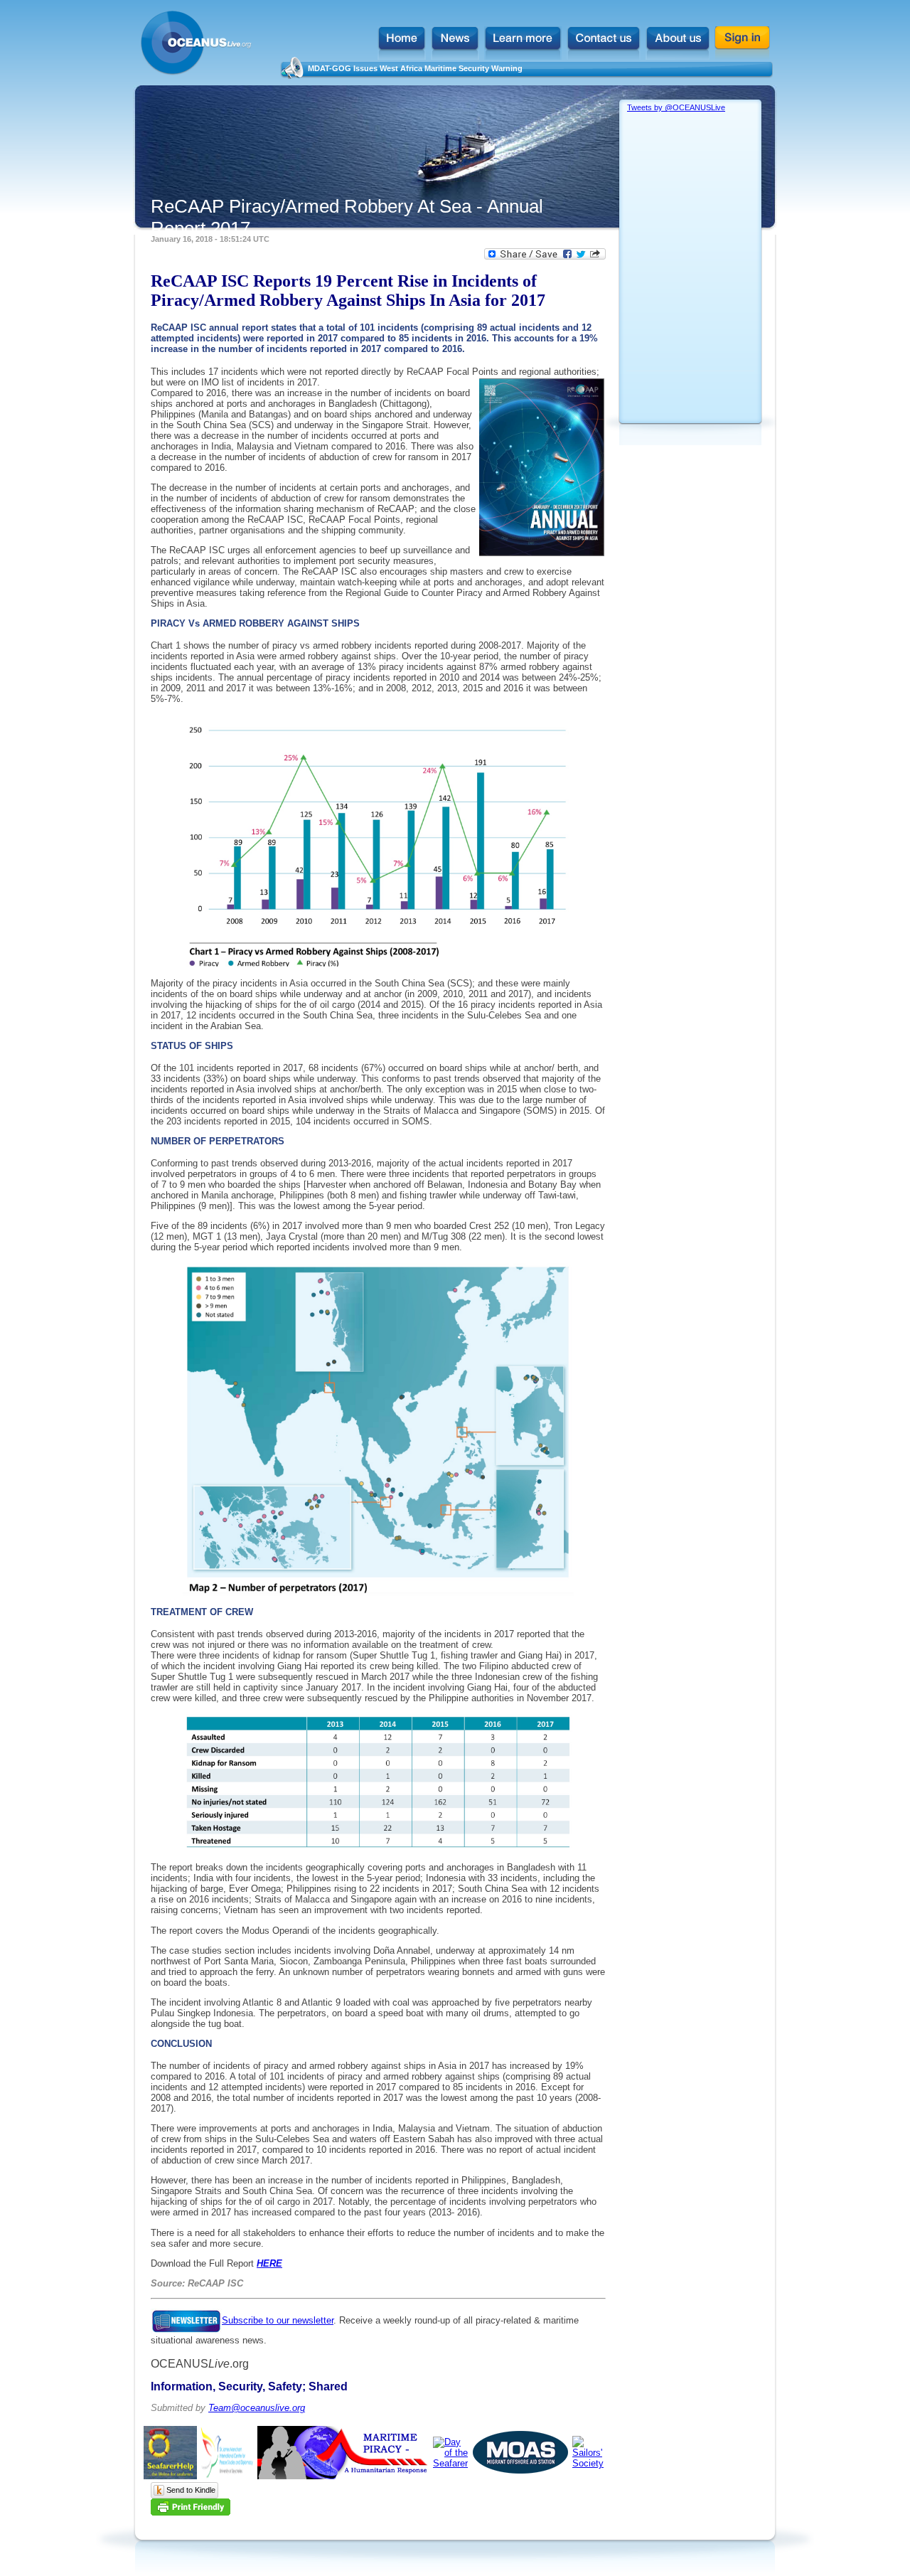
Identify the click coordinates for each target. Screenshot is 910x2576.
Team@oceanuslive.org (257, 2408)
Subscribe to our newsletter (278, 2320)
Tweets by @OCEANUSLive (676, 107)
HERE (269, 2263)
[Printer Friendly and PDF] (191, 2512)
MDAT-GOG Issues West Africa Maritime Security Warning (415, 68)
